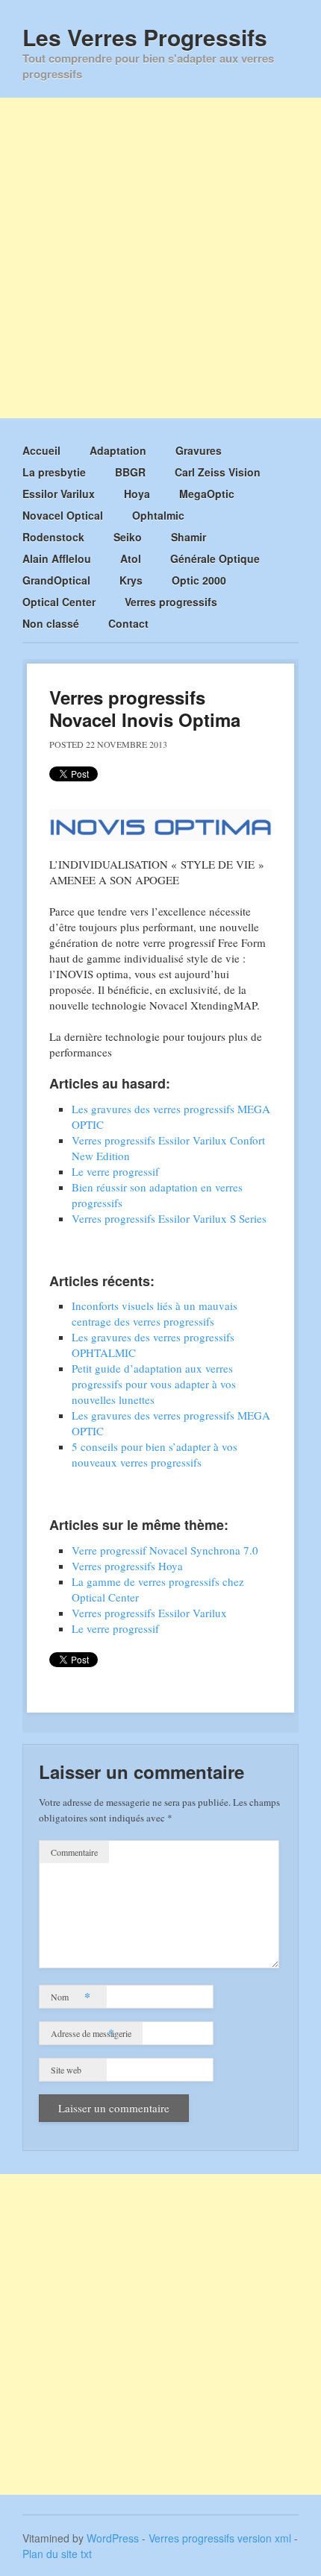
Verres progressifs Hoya (127, 1566)
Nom (71, 1996)
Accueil (41, 450)
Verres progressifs (171, 602)
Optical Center (59, 602)
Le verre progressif (115, 1171)
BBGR (130, 472)
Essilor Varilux (59, 494)
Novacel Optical (63, 515)
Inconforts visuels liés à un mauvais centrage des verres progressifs (155, 1313)
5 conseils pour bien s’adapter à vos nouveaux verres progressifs (155, 1454)
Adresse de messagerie (91, 2033)
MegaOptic (207, 494)
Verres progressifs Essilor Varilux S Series (169, 1218)
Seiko (128, 537)
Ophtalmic (158, 515)
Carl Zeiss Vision (218, 472)
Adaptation (118, 450)
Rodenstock (53, 537)
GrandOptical (56, 580)
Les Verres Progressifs (145, 37)
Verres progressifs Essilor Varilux (149, 1613)
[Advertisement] (160, 258)
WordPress (113, 2538)
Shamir (188, 537)
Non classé (51, 623)
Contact (128, 623)
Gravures (199, 450)
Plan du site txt (57, 2554)
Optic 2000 (199, 580)
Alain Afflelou (57, 558)
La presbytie (54, 472)
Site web (66, 2070)
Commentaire (74, 1852)
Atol (131, 558)
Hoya (137, 494)
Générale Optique (215, 558)
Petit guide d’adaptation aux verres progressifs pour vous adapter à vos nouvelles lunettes (154, 1384)
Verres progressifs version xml (220, 2538)
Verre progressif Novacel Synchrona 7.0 (165, 1550)
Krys (131, 580)
